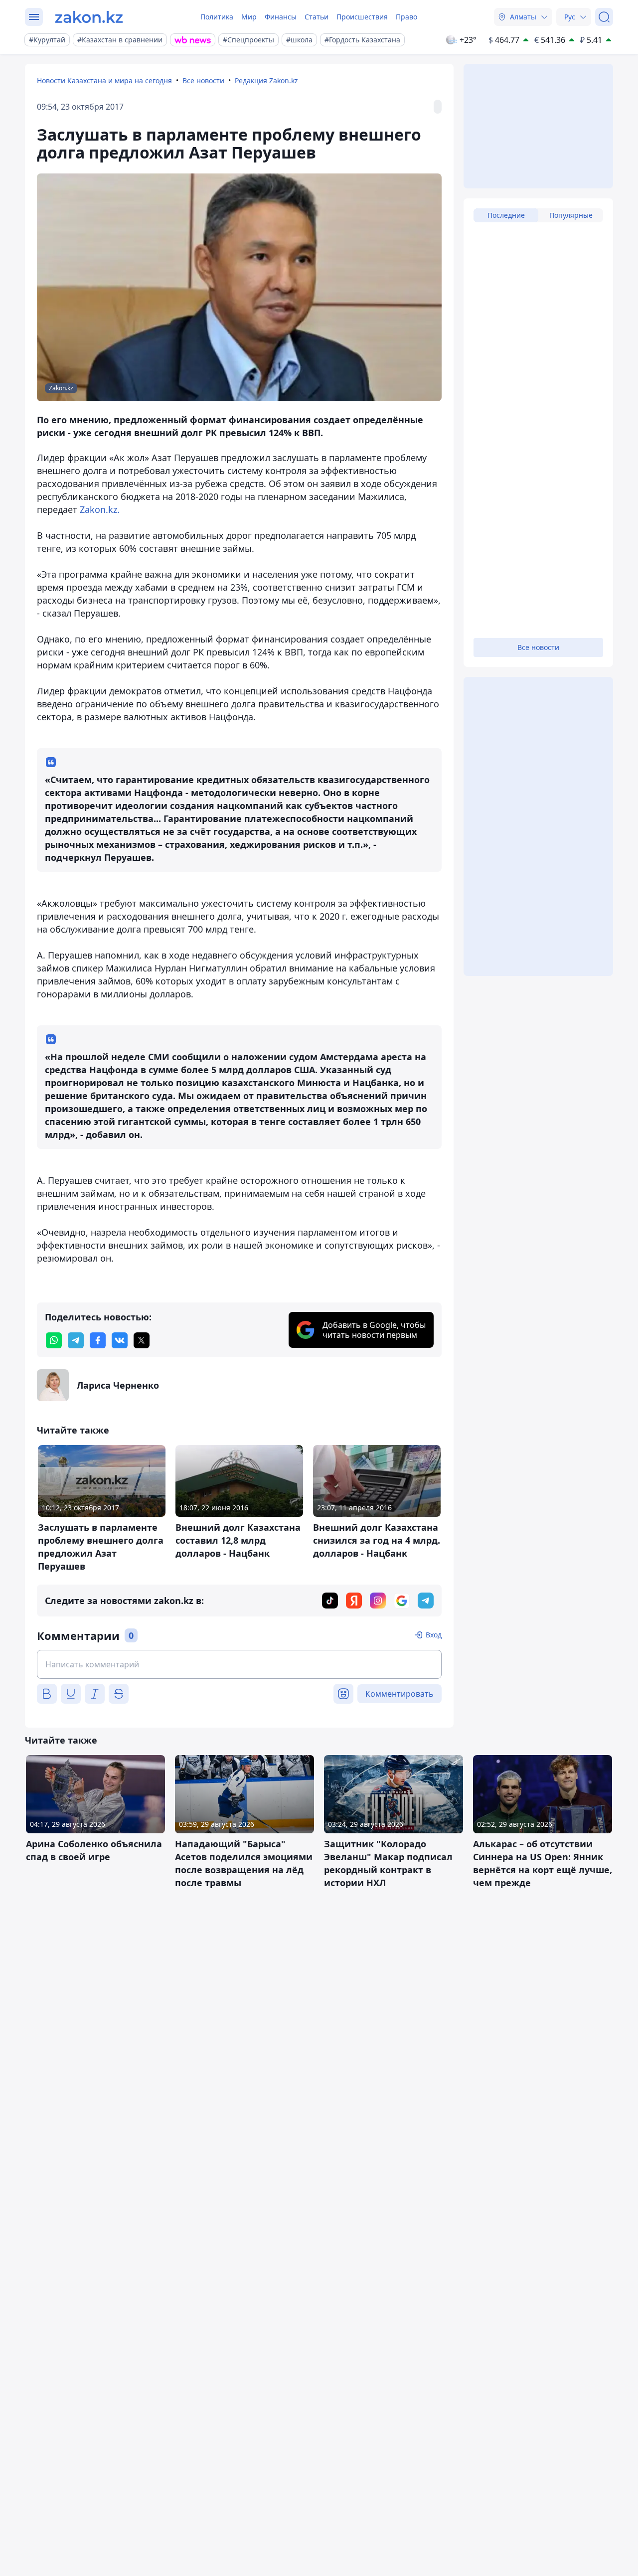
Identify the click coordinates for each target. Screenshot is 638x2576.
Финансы (281, 17)
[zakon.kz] (89, 17)
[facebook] (98, 1340)
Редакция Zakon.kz (266, 80)
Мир (249, 17)
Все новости (203, 80)
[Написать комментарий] (239, 1664)
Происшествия (362, 17)
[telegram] (76, 1340)
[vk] (120, 1340)
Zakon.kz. (100, 509)
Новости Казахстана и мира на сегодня (104, 80)
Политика (217, 17)
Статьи (317, 17)
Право (406, 17)
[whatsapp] (54, 1340)
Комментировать (399, 1694)
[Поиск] (604, 17)
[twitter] (142, 1340)
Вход (434, 1635)
